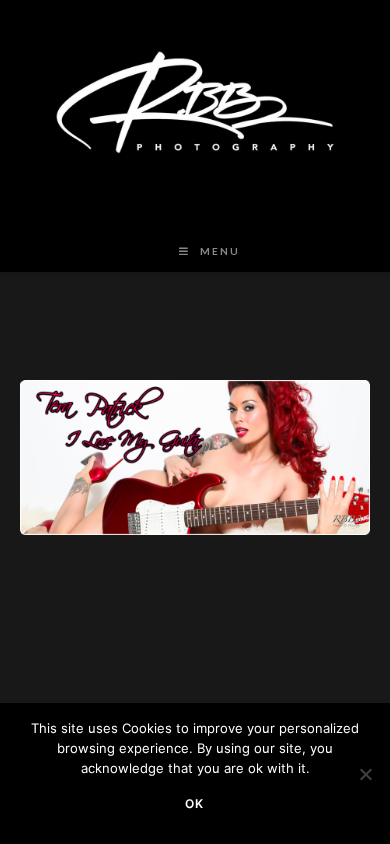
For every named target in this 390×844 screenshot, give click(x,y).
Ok (194, 803)
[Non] (365, 774)
